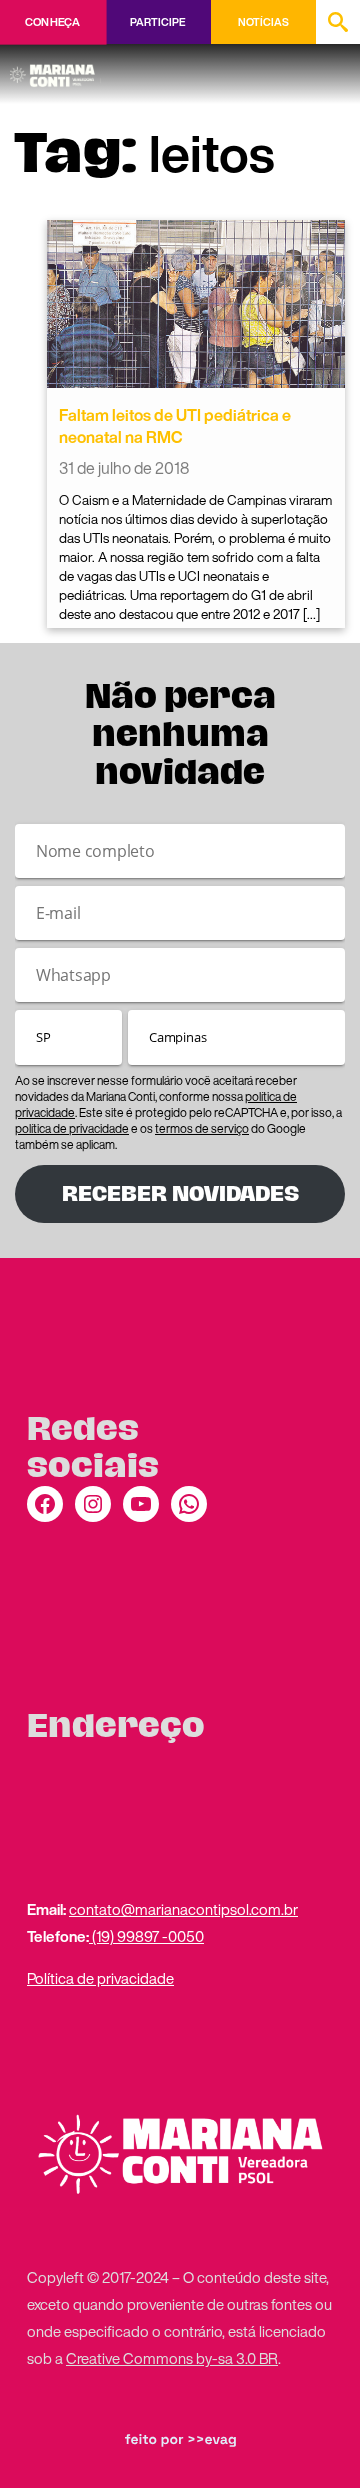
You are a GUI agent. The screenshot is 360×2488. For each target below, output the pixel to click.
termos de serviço (202, 1128)
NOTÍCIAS (263, 22)
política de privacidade (72, 1128)
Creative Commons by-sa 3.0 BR (172, 2358)
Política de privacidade (100, 1978)
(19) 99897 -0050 (146, 1936)
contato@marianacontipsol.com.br (183, 1909)
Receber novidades (180, 1193)
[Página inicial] (55, 69)
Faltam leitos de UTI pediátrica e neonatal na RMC (175, 426)
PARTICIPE (157, 22)
